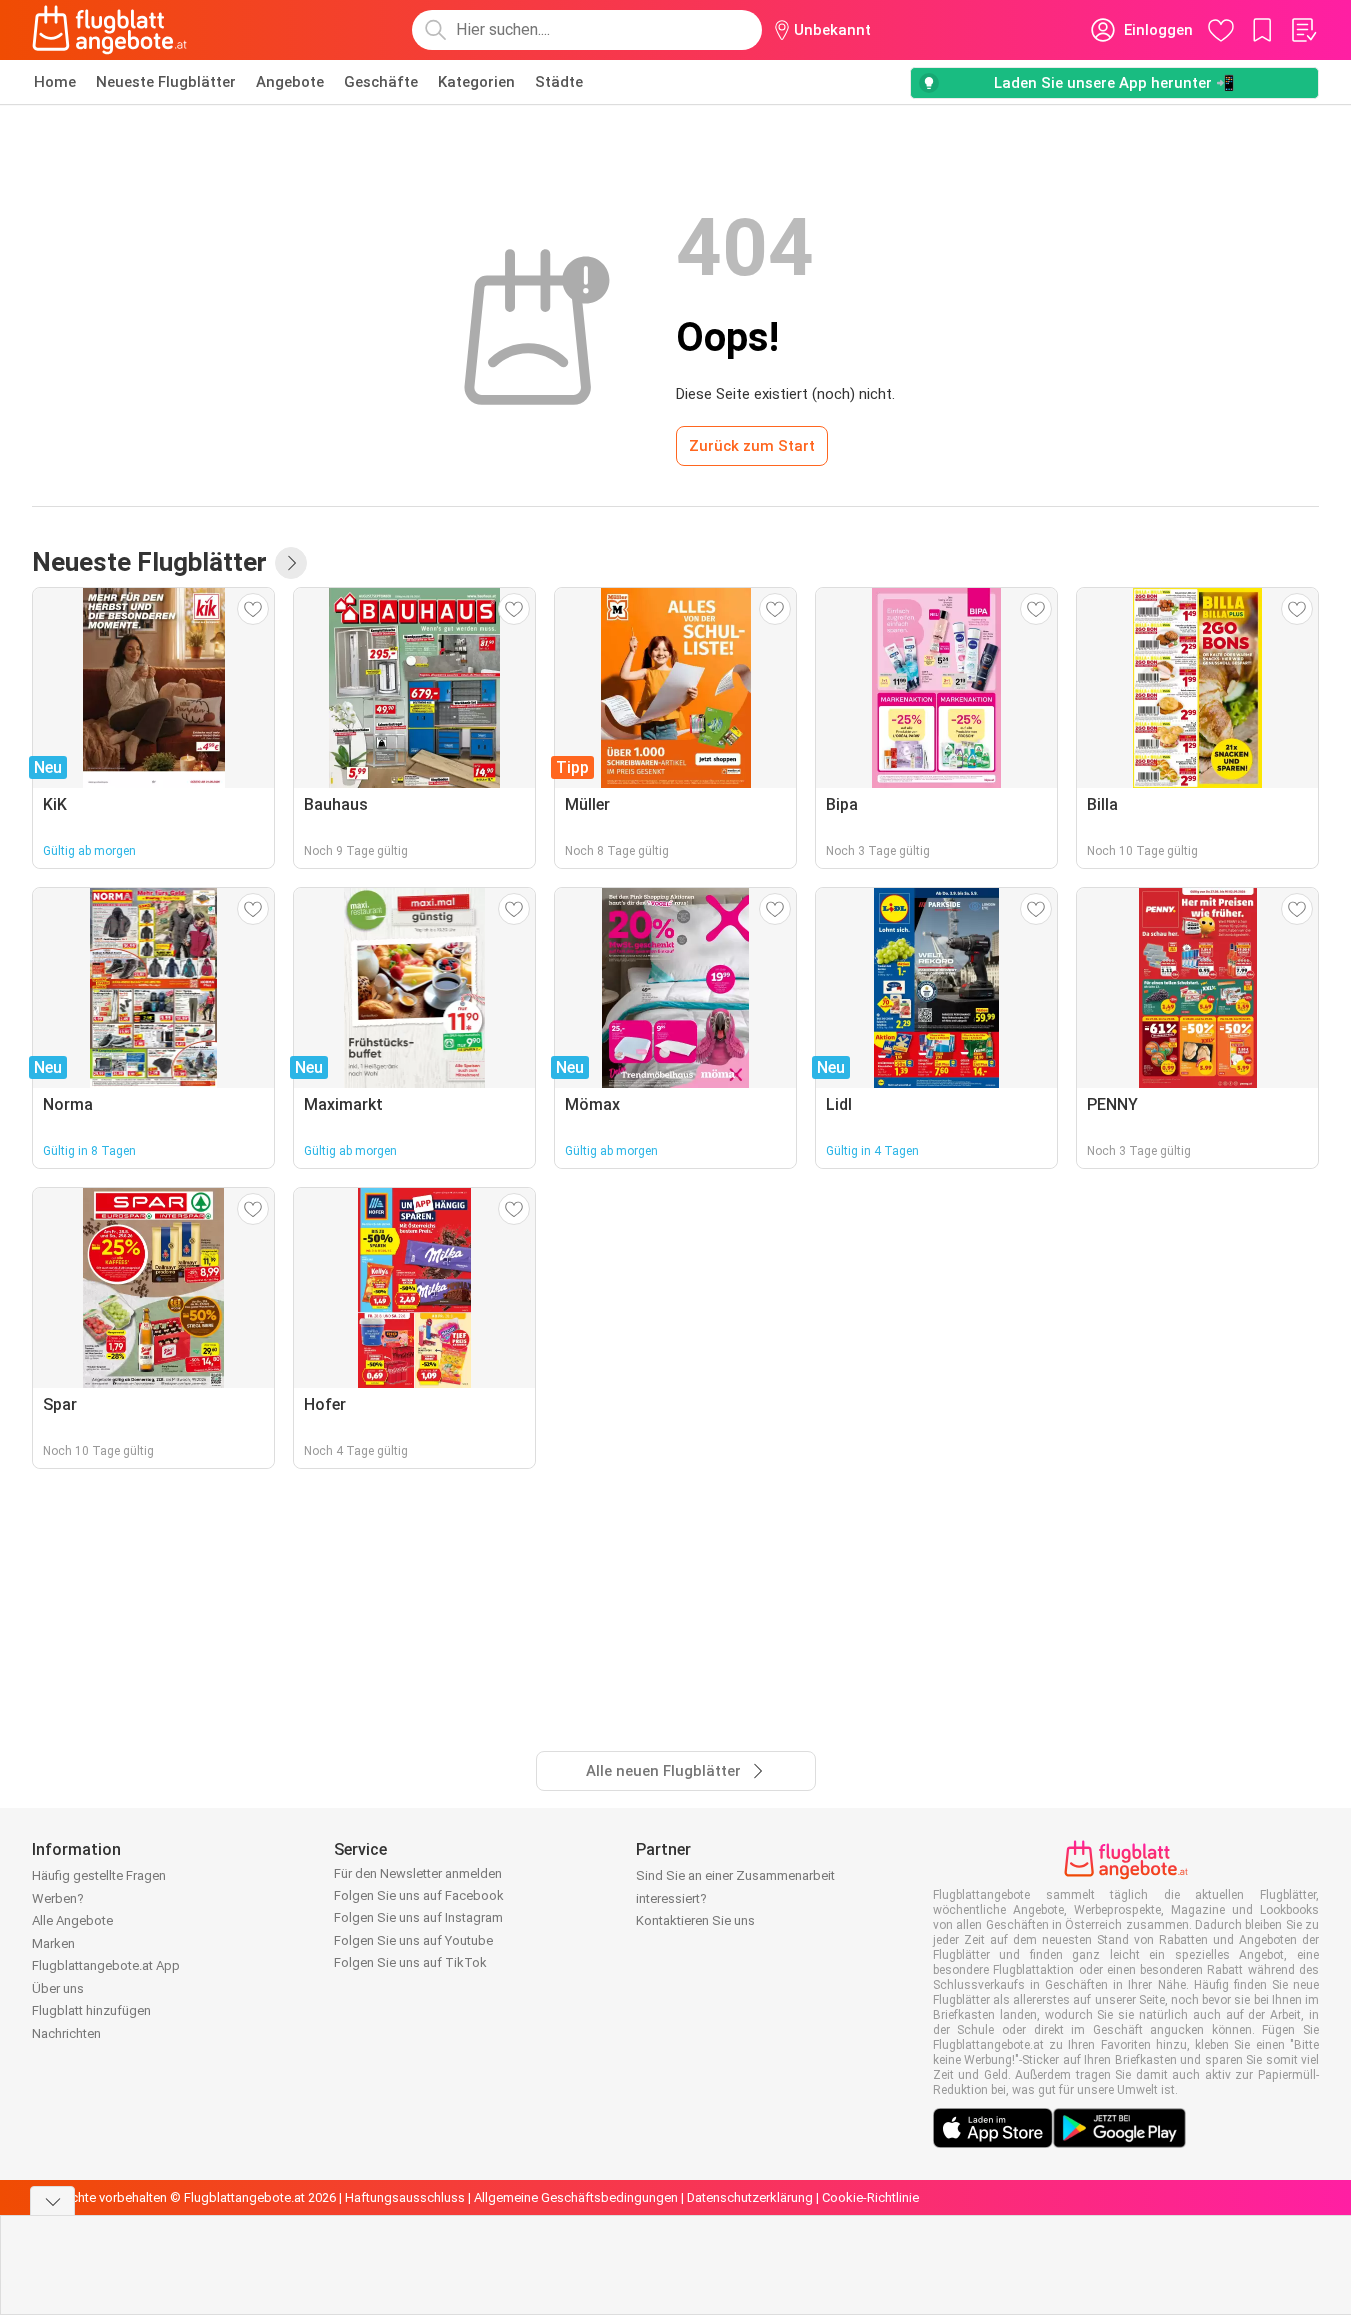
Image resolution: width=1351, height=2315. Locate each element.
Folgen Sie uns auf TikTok (410, 1962)
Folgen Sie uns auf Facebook (419, 1895)
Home (55, 82)
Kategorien (476, 82)
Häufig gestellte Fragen (99, 1875)
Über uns (58, 1988)
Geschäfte (381, 82)
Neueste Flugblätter (166, 82)
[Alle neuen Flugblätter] (291, 563)
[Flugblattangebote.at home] (109, 30)
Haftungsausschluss (405, 2197)
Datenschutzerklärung (750, 2197)
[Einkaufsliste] (1303, 30)
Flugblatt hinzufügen (91, 2010)
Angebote (290, 82)
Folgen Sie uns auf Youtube (413, 1940)
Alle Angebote (72, 1920)
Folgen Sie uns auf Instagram (418, 1917)
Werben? (58, 1898)
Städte (559, 82)
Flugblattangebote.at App (106, 1965)
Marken (53, 1943)
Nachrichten (66, 2033)
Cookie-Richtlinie (870, 2197)
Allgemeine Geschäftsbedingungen (576, 2197)
